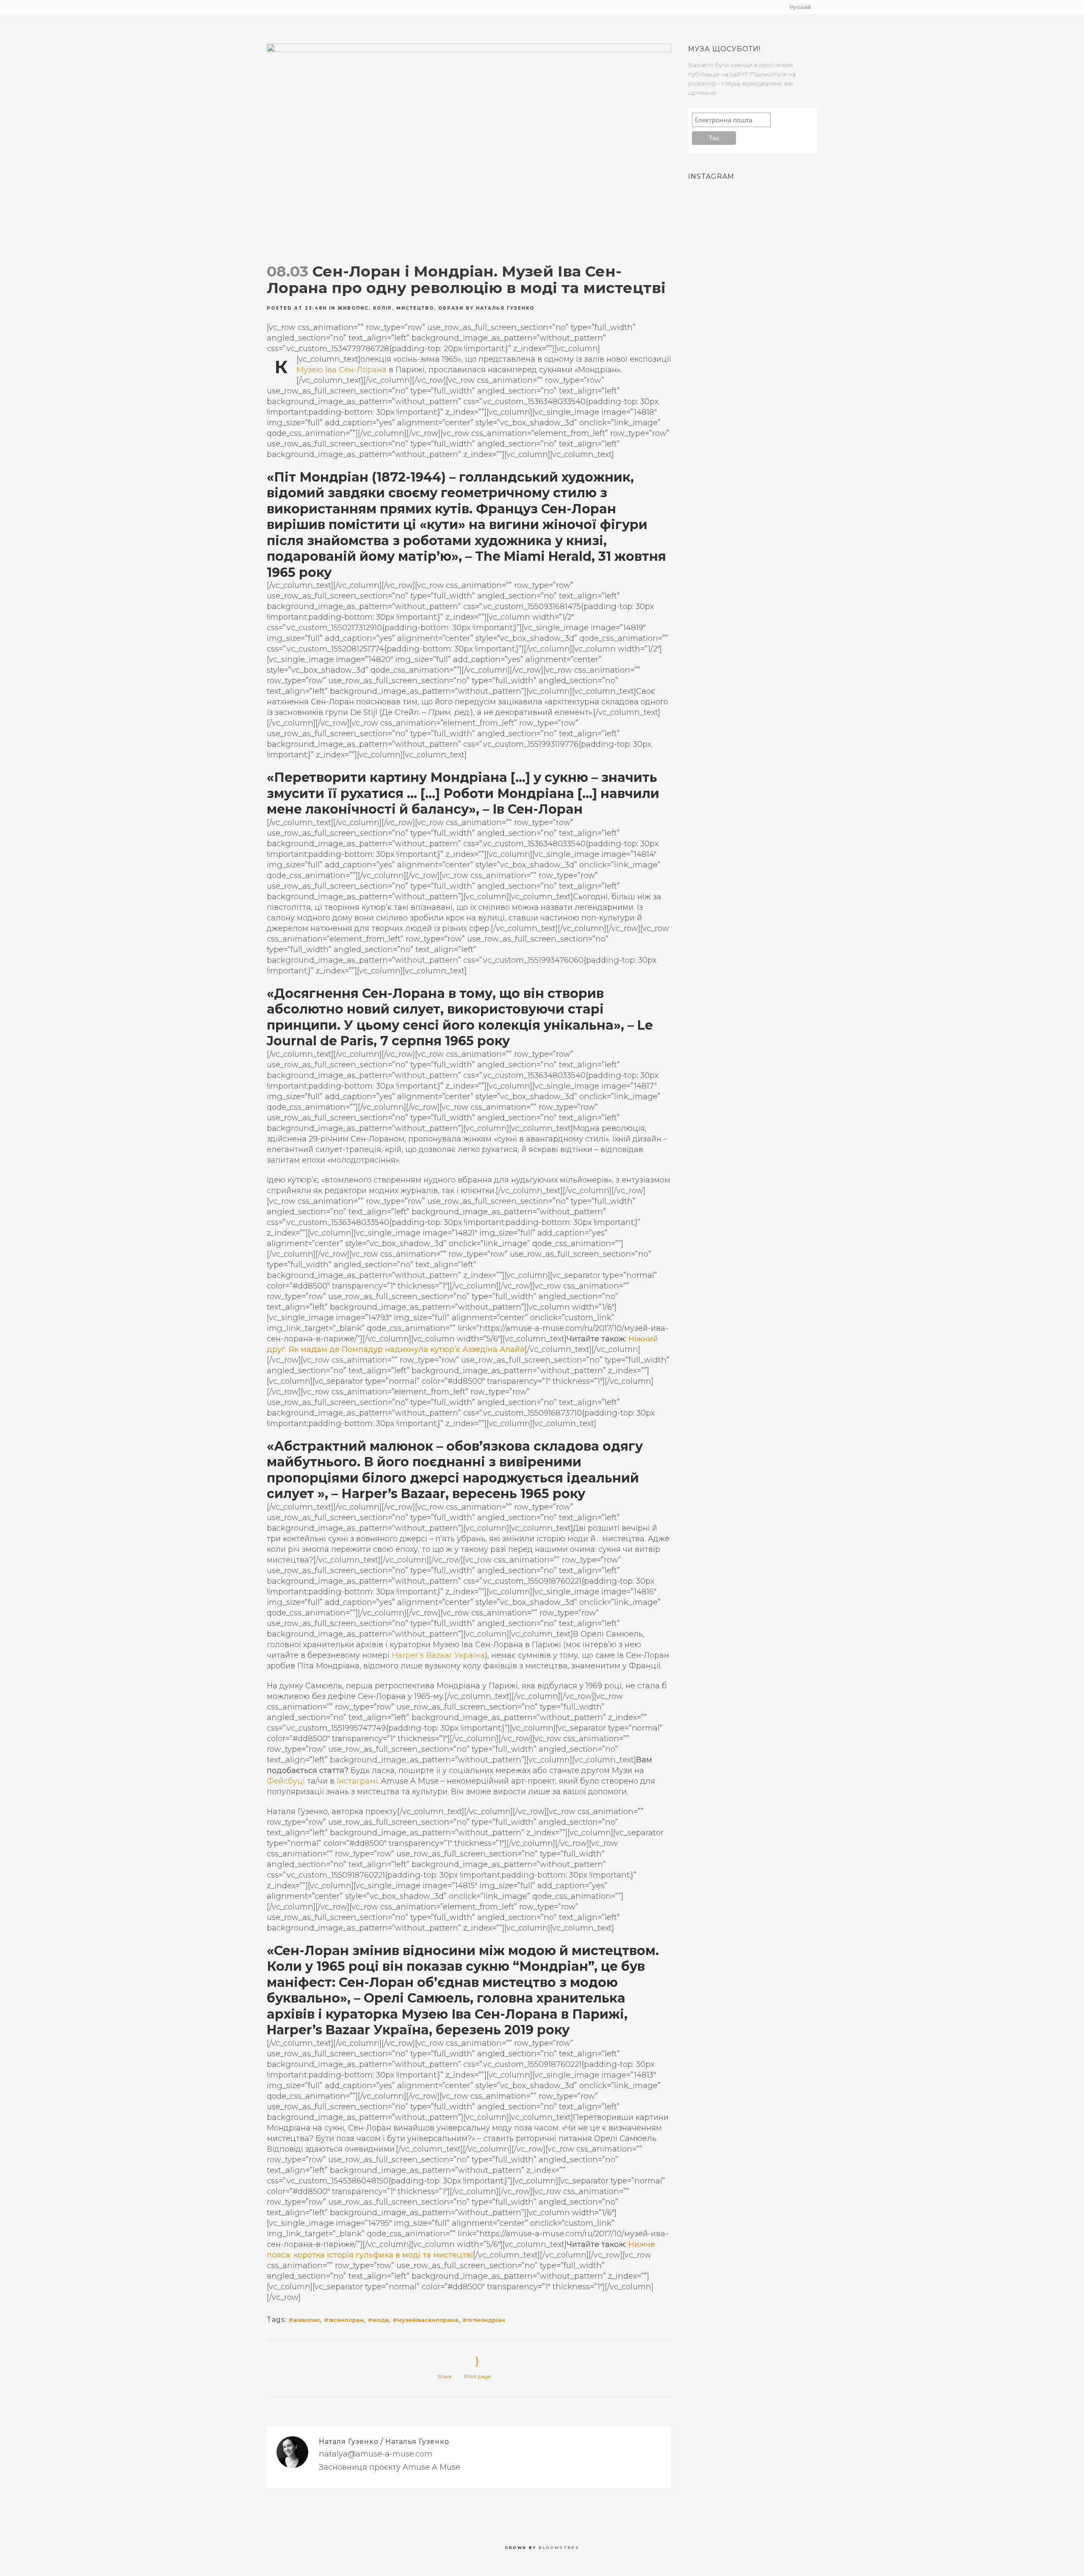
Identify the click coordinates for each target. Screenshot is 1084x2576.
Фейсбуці (286, 1781)
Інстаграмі (357, 1781)
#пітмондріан (484, 2320)
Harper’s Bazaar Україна (438, 1655)
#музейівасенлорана (426, 2320)
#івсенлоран (344, 2320)
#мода (378, 2320)
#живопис (304, 2320)
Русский (800, 7)
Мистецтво (415, 308)
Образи (451, 308)
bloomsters (559, 2547)
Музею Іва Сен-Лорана (342, 370)
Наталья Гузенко (505, 308)
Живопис (353, 308)
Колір (383, 308)
